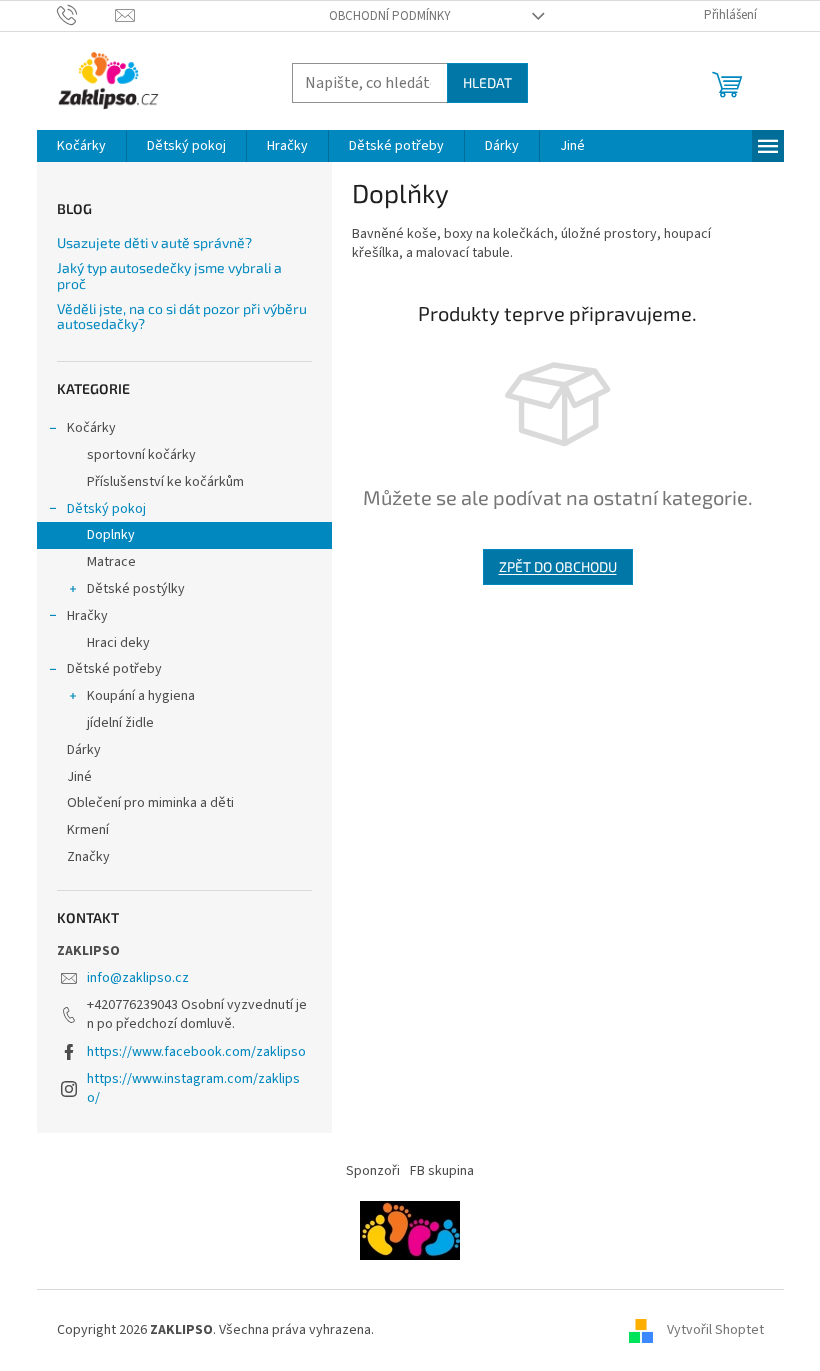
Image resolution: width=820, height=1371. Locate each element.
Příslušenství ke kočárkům (165, 482)
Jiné (79, 777)
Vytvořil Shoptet (715, 1330)
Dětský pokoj (106, 509)
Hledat (487, 82)
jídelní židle (120, 723)
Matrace (111, 562)
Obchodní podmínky (390, 16)
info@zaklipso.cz (138, 978)
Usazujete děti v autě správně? (154, 242)
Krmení (88, 830)
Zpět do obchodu (558, 566)
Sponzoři (373, 1171)
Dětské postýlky (136, 589)
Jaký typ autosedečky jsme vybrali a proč (169, 275)
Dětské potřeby (114, 669)
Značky (88, 857)
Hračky (87, 616)
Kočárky (91, 428)
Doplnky (111, 535)
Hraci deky (118, 643)
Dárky (84, 750)
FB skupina (442, 1171)
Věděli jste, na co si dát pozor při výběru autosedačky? (182, 316)
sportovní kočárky (141, 455)
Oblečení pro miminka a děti (150, 803)
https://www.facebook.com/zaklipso (196, 1052)
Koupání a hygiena (141, 696)
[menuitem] (81, 146)
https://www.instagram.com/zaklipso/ (193, 1088)
